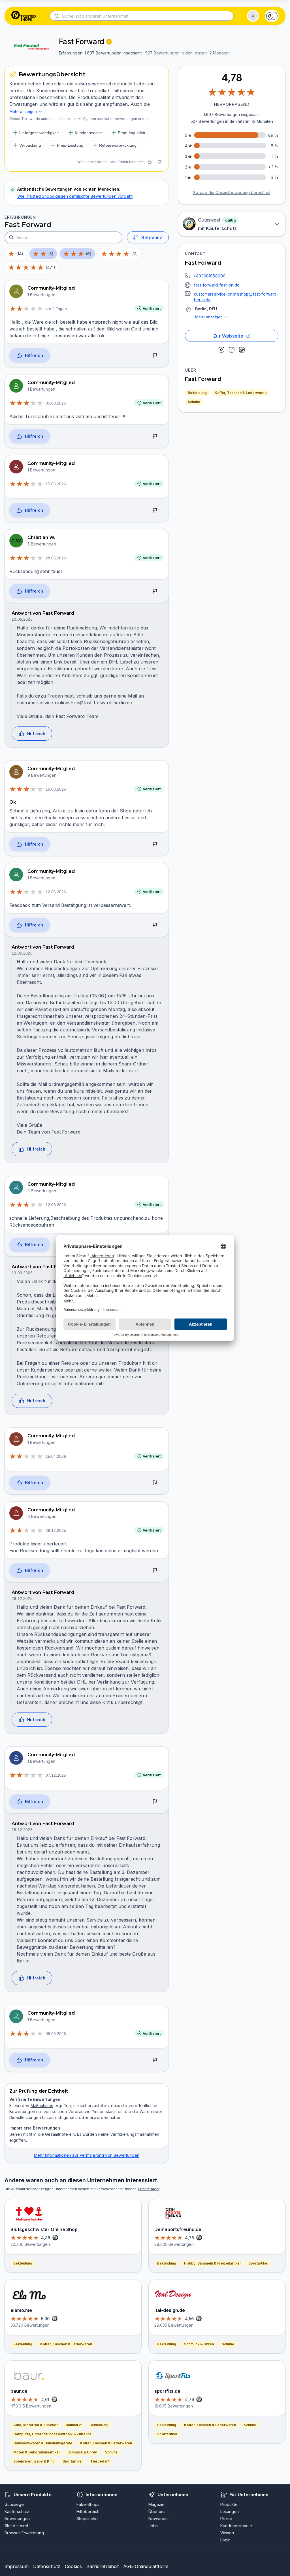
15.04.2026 (56, 1456)
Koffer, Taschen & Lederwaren (241, 393)
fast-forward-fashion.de (217, 285)
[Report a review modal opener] (155, 356)
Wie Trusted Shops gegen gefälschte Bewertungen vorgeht (75, 196)
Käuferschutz (17, 2511)
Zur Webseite (228, 336)
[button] (253, 16)
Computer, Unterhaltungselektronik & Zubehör (52, 2434)
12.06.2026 (56, 892)
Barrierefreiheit (103, 2566)
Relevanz (152, 237)
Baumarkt (74, 2425)
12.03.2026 (56, 1205)
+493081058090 (209, 276)
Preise (226, 2519)
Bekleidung (197, 393)
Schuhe (194, 402)
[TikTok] (242, 350)
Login (225, 2540)
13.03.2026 (22, 1273)
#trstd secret (16, 2526)
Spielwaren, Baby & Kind (34, 2461)
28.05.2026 (56, 558)
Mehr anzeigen (209, 317)
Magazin (156, 2504)
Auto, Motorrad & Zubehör (36, 2425)
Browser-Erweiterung (24, 2533)
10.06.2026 (22, 619)
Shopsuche (87, 2519)
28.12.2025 (22, 1598)
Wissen (227, 2533)
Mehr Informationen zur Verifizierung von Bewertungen (87, 2155)
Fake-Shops (88, 2504)
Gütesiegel (15, 2504)
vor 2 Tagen (56, 309)
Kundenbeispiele (236, 2526)
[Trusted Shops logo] (24, 16)
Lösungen (230, 2511)
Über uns (157, 2511)
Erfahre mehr (149, 2189)
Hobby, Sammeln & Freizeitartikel (212, 2263)
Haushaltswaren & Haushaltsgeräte (43, 2443)
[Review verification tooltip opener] (109, 42)
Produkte (229, 2504)
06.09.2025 (56, 2034)
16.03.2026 (56, 789)
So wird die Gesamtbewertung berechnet (232, 192)
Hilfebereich (88, 2511)
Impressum (17, 2566)
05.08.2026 (56, 403)
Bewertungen (17, 2519)
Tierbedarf (100, 2461)
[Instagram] (221, 350)
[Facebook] (232, 350)
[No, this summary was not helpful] (159, 162)
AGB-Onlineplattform (146, 2566)
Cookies (73, 2566)
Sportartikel (72, 2461)
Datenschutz (47, 2566)
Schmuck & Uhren (82, 2452)
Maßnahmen (42, 2106)
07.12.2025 (56, 1775)
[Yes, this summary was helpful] (150, 162)
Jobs (153, 2526)
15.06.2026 (56, 484)
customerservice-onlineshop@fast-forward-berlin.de (236, 297)
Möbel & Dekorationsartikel (36, 2452)
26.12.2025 (56, 1530)
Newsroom (158, 2519)
